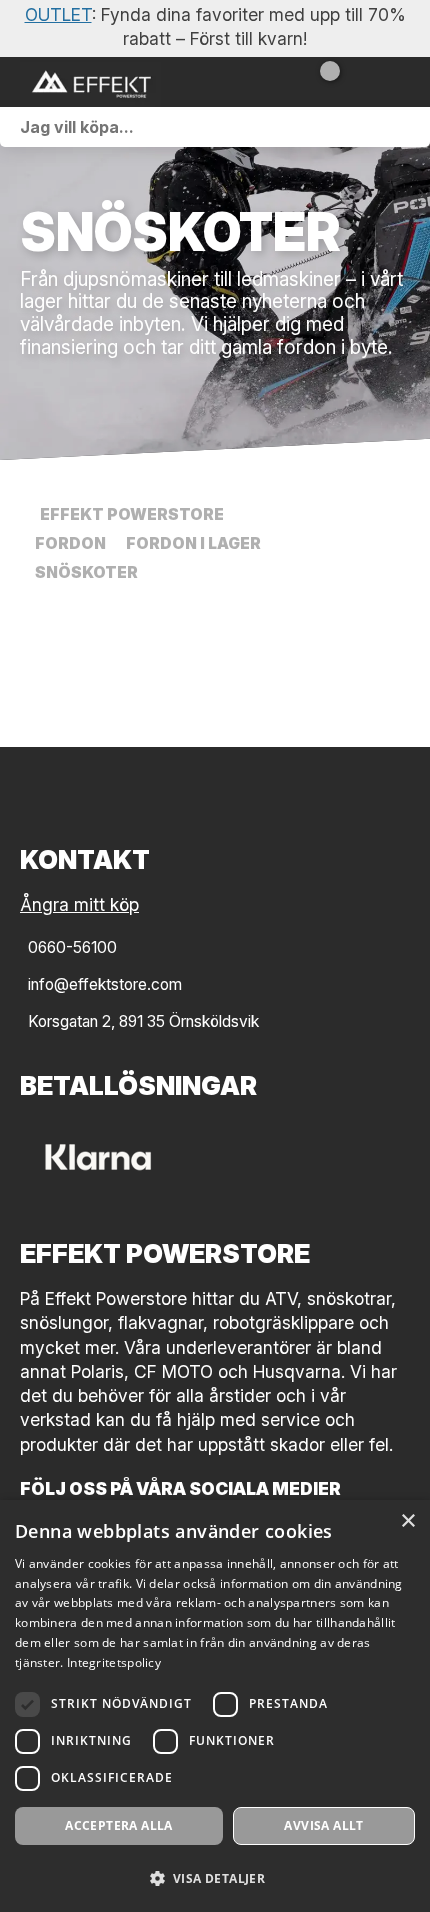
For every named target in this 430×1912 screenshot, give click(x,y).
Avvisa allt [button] (323, 1825)
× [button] (407, 1521)
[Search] (410, 127)
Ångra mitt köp (79, 904)
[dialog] (215, 1706)
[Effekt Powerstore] (120, 82)
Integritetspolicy (114, 1662)
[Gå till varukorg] (322, 82)
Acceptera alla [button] (119, 1825)
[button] (215, 1877)
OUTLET (58, 14)
